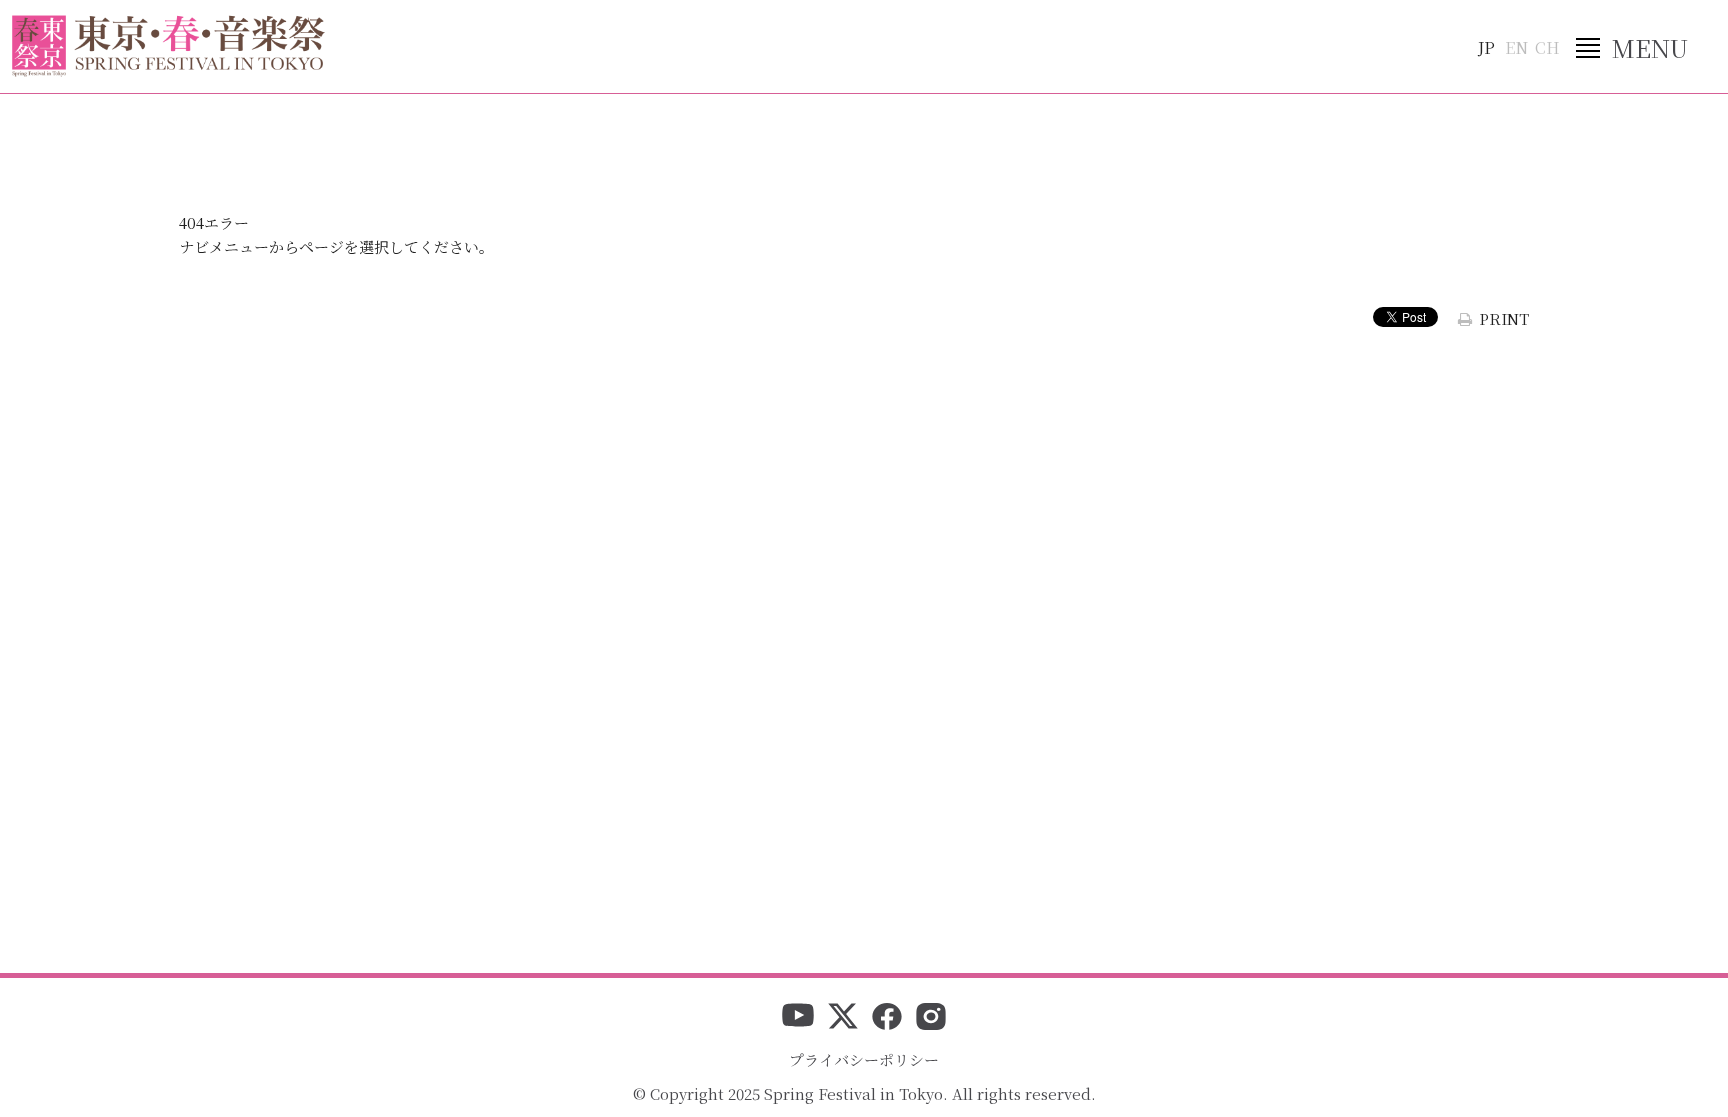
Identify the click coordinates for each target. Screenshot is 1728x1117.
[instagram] (931, 1018)
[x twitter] (843, 1018)
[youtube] (798, 1018)
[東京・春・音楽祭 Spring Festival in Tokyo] (168, 46)
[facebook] (887, 1018)
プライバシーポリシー (864, 1059)
